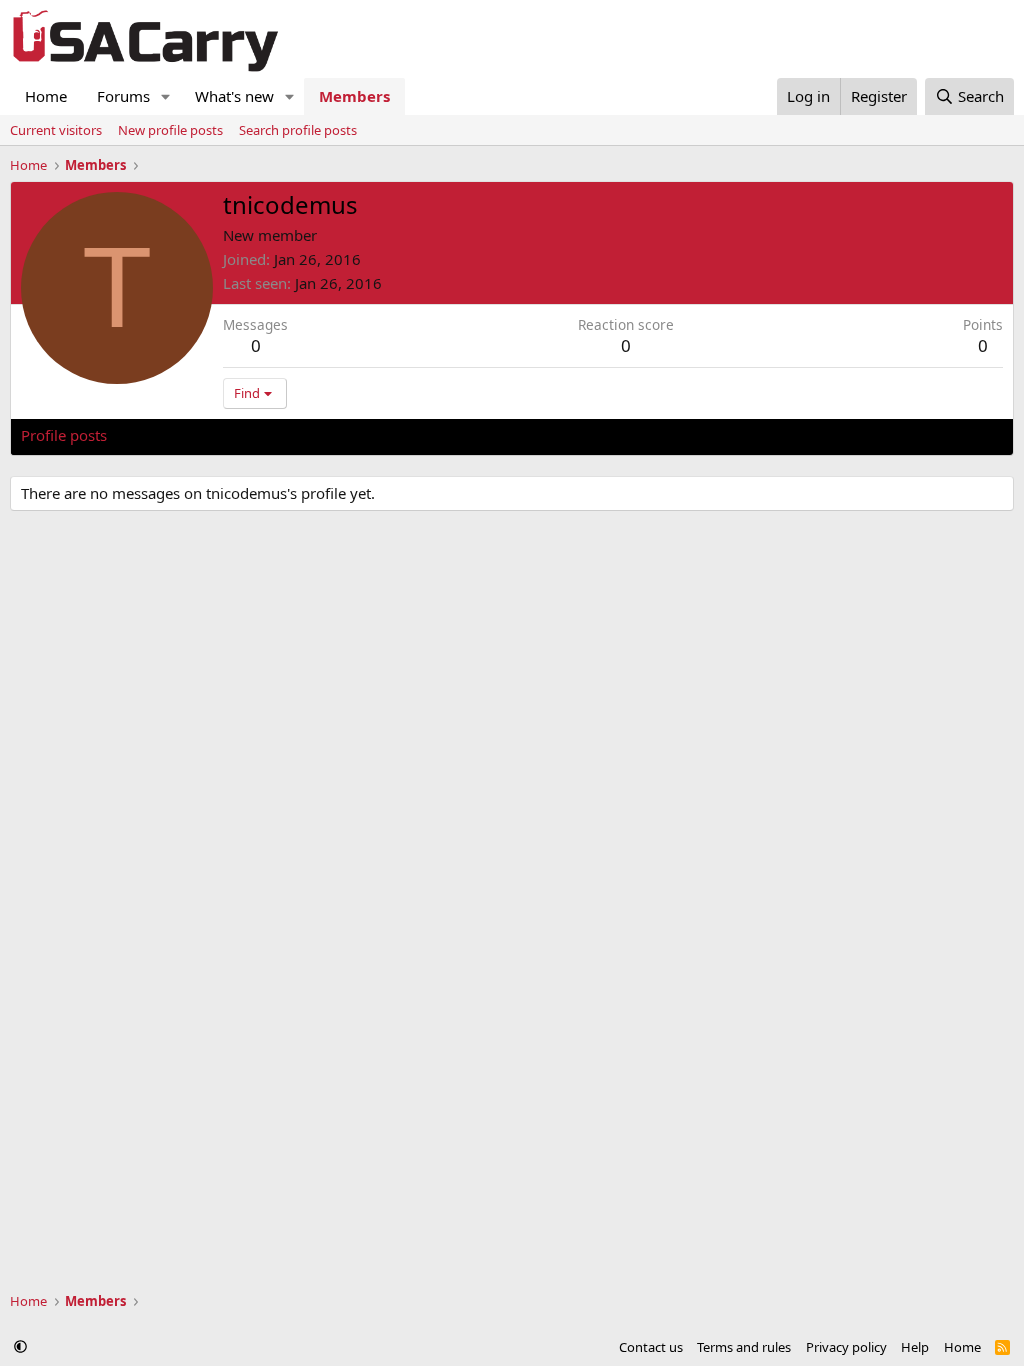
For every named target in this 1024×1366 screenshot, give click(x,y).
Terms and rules (744, 1347)
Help (915, 1347)
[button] (166, 96)
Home (46, 96)
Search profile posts (298, 130)
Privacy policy (846, 1347)
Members (354, 96)
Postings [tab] (270, 435)
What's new (234, 96)
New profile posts (170, 130)
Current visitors (56, 130)
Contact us (651, 1347)
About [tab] (341, 435)
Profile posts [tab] (64, 435)
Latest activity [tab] (174, 435)
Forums (123, 96)
